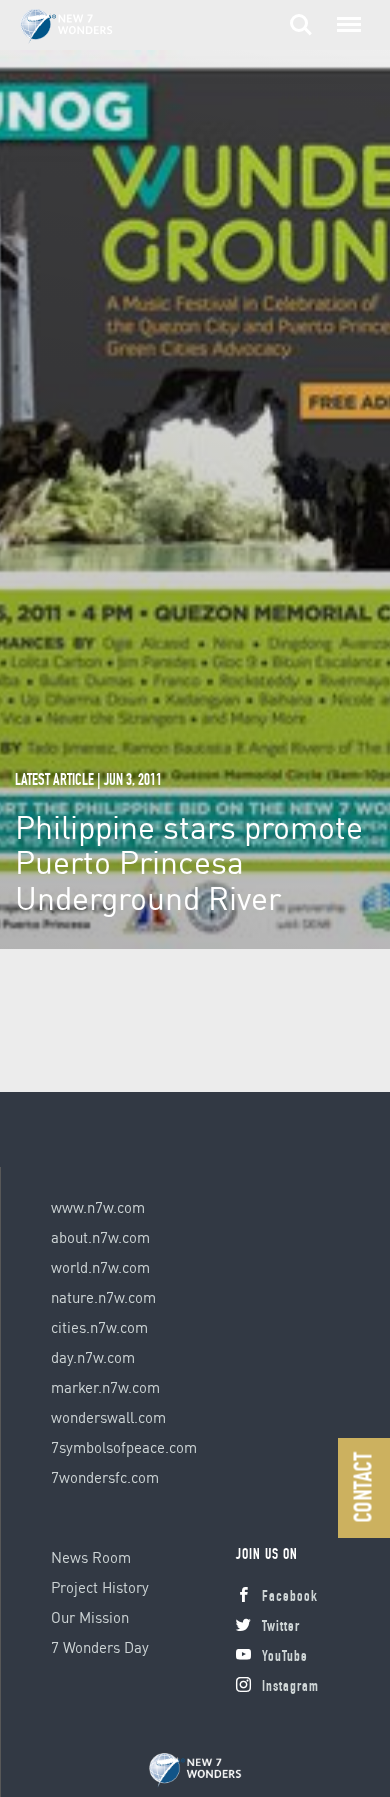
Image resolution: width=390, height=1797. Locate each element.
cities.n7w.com (99, 1327)
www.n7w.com (98, 1207)
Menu (345, 14)
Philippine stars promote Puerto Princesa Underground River (189, 861)
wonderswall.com (108, 1417)
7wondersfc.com (105, 1477)
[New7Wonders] (195, 1770)
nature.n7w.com (103, 1297)
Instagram (290, 1687)
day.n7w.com (93, 1357)
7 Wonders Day (100, 1647)
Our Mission (90, 1617)
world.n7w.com (100, 1267)
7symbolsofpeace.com (124, 1447)
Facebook (290, 1597)
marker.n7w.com (105, 1387)
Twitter (281, 1627)
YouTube (285, 1657)
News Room (91, 1557)
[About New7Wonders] (85, 26)
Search (301, 14)
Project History (100, 1587)
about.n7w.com (100, 1237)
